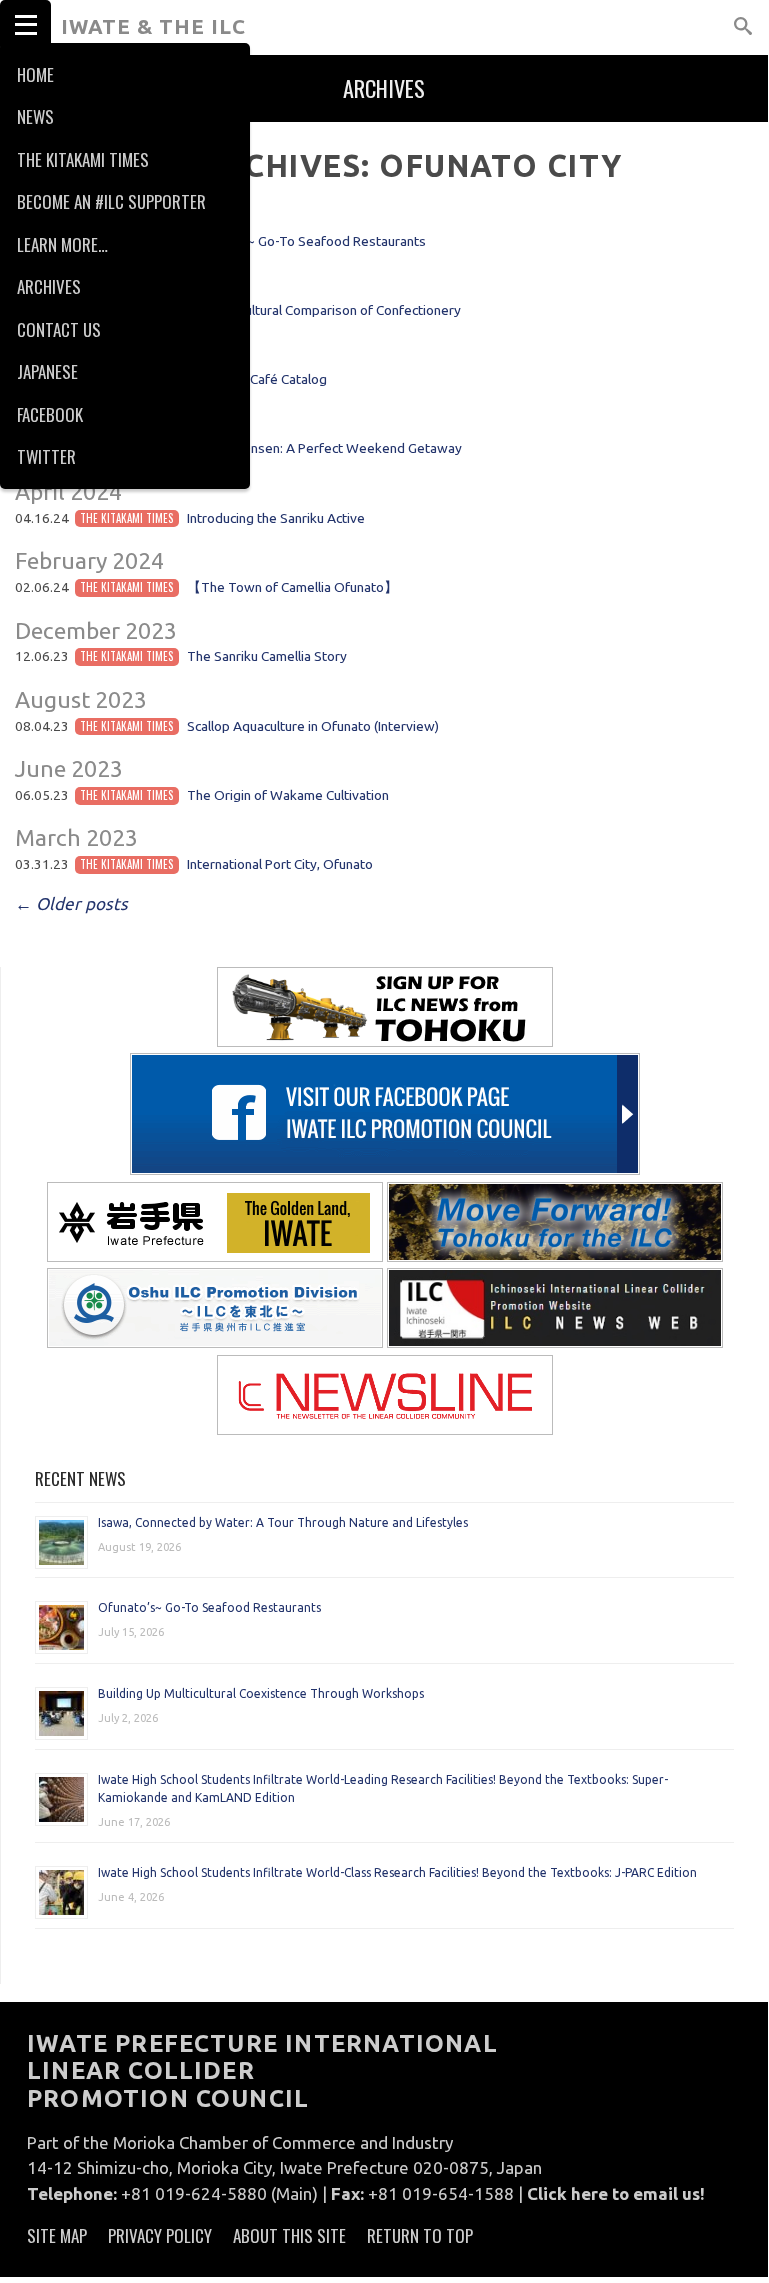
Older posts (71, 903)
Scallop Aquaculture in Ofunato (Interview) (313, 726)
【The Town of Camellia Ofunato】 (292, 587)
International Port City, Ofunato (280, 864)
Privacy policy (160, 2235)
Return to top (420, 2235)
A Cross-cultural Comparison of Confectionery (324, 310)
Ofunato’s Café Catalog (257, 379)
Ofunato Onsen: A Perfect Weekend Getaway (324, 448)
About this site (289, 2235)
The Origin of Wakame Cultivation (288, 795)
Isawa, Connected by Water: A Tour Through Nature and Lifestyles (283, 1522)
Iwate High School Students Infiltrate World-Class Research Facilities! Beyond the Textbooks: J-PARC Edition (397, 1872)
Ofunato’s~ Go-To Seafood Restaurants (306, 241)
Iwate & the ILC (153, 26)
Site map (57, 2235)
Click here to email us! (616, 2193)
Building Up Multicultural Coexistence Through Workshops (261, 1693)
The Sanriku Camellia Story (267, 656)
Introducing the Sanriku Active (276, 518)
